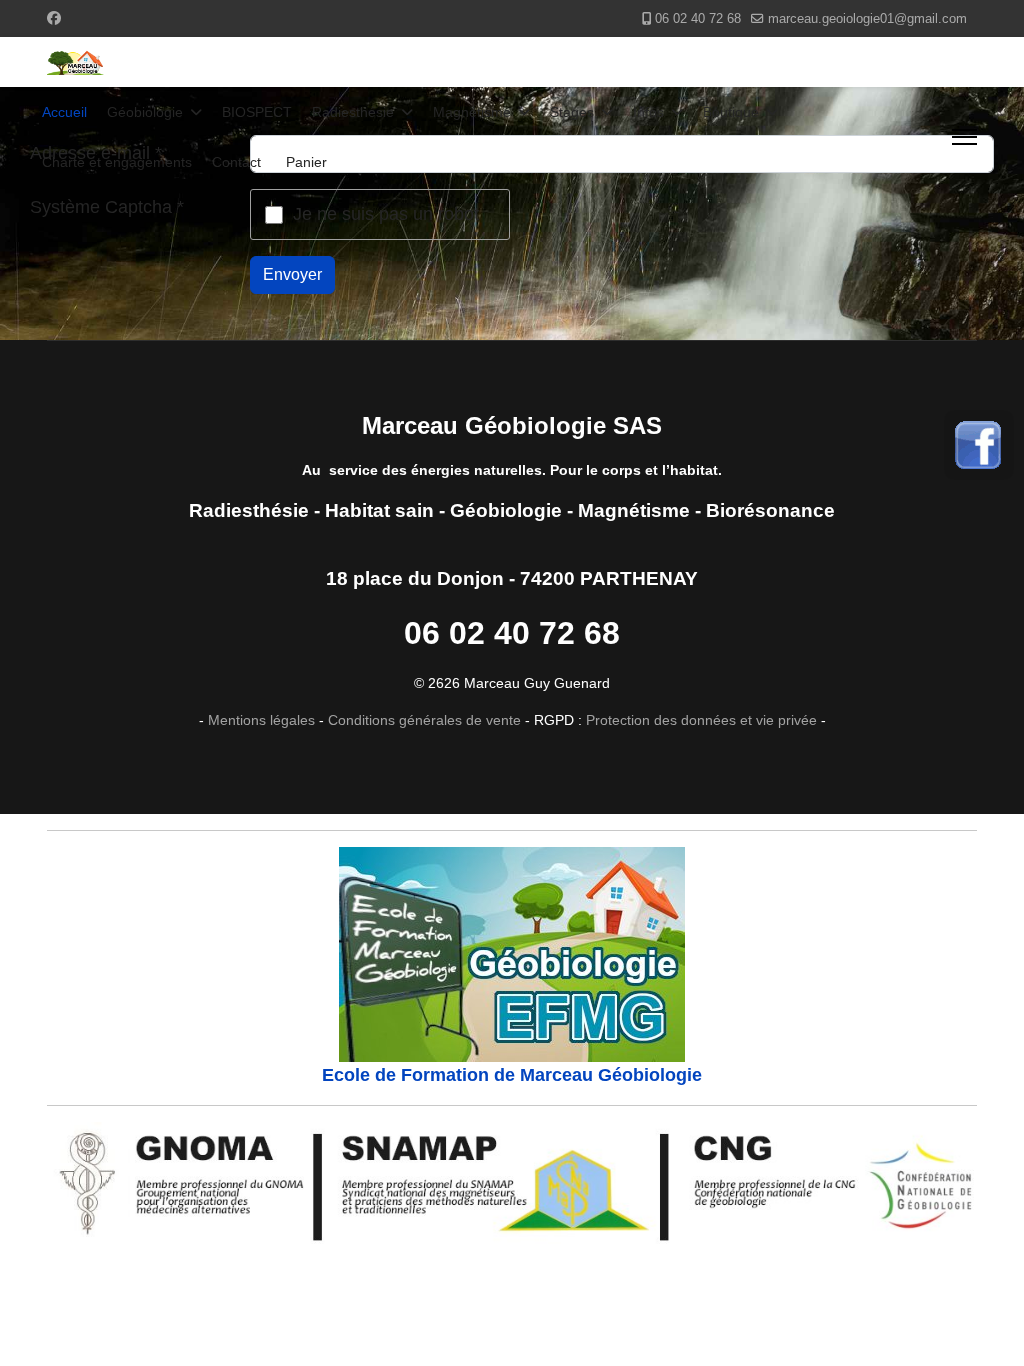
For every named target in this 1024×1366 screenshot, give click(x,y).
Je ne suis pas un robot (386, 214)
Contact (236, 162)
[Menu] (964, 137)
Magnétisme (472, 112)
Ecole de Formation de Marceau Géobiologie (512, 1075)
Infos (648, 112)
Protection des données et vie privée (699, 720)
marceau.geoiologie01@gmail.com (867, 19)
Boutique (731, 112)
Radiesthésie (353, 112)
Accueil (64, 112)
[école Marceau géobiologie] (512, 954)
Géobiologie (145, 112)
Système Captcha (107, 207)
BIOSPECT (257, 112)
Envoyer (292, 274)
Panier (306, 162)
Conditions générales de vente (424, 720)
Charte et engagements (117, 162)
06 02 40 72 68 (698, 19)
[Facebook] (54, 18)
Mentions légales (261, 720)
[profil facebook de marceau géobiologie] (979, 445)
